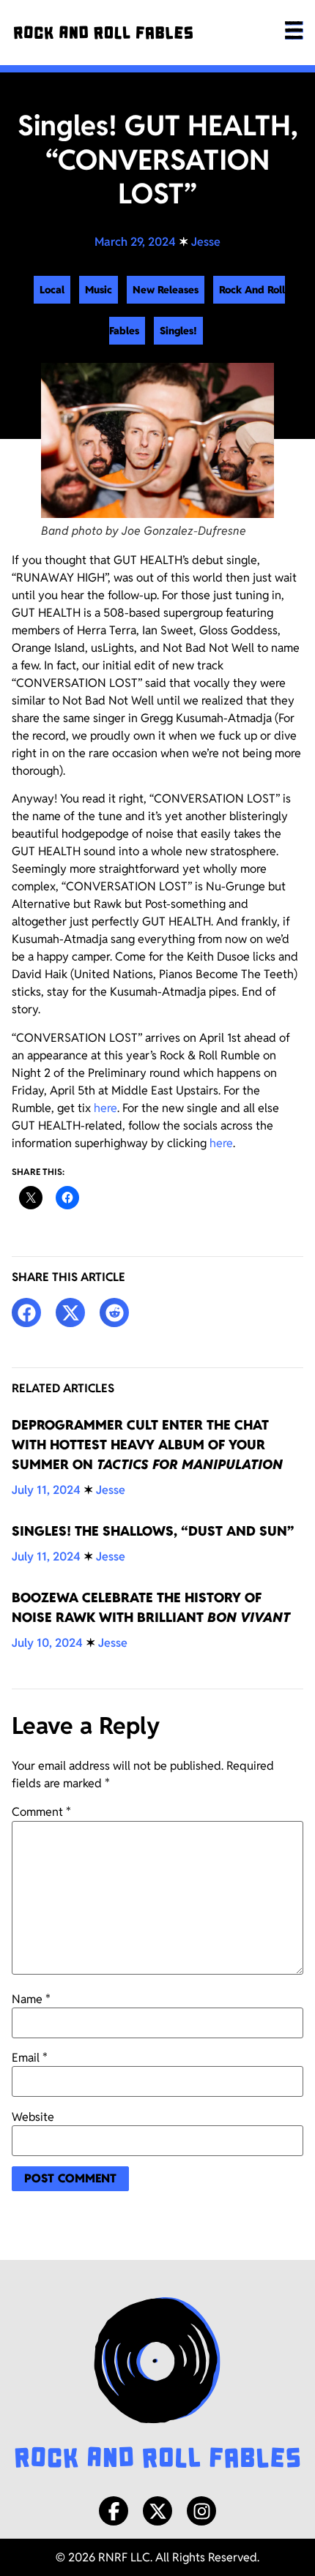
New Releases (166, 290)
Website (33, 2117)
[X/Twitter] (157, 2511)
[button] (26, 1313)
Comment (41, 1812)
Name (31, 1999)
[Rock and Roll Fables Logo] (157, 2385)
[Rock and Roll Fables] (103, 33)
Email (30, 2058)
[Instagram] (201, 2511)
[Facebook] (114, 2511)
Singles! (178, 331)
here (105, 1108)
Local (52, 290)
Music (99, 290)
